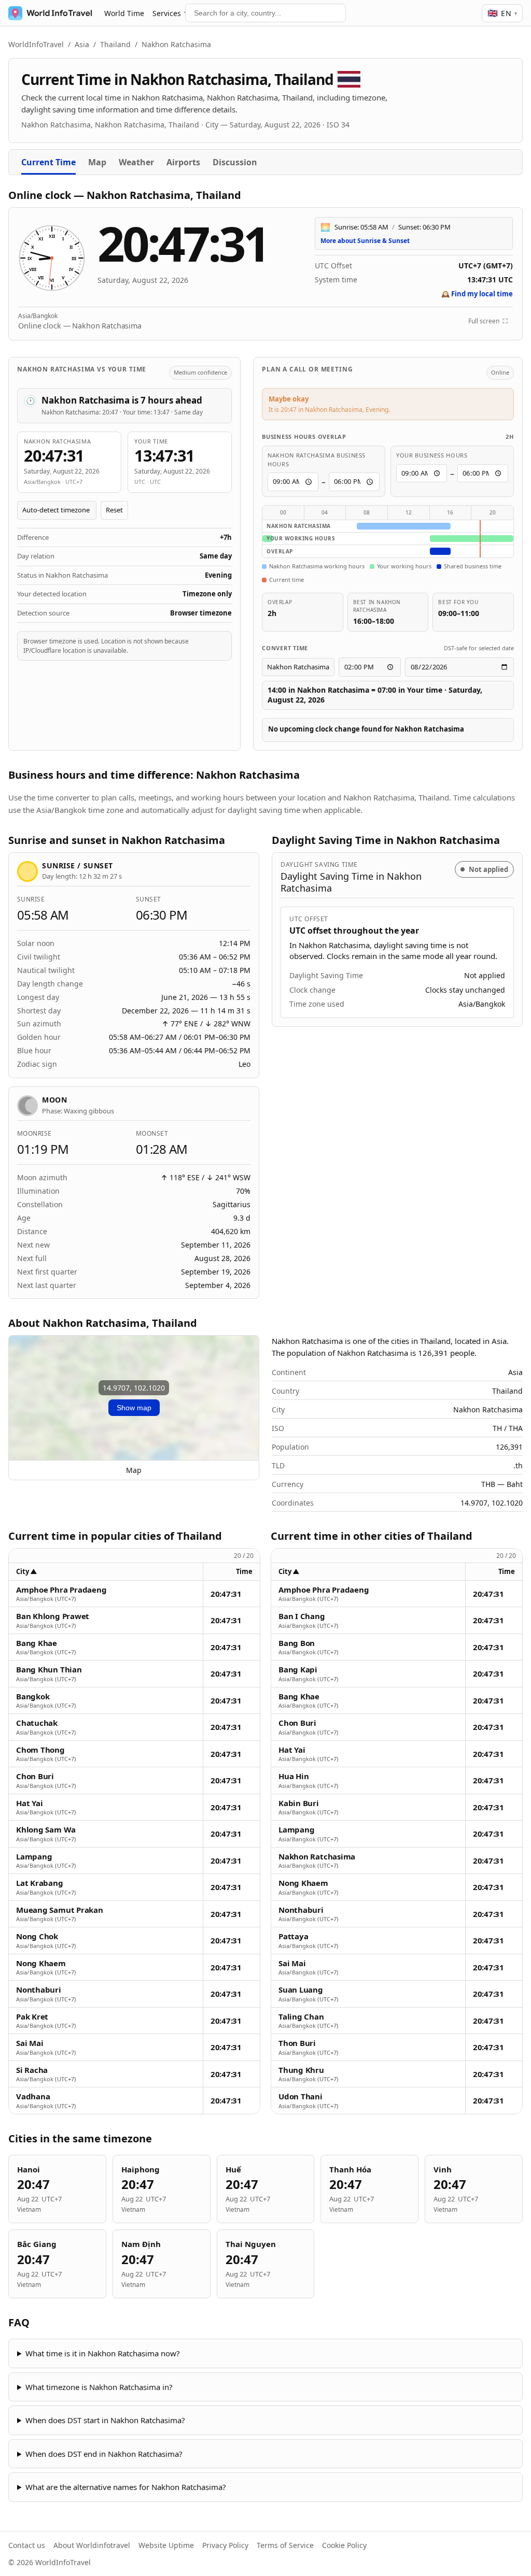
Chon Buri (35, 1776)
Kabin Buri (299, 1803)
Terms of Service (285, 2545)
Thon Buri (297, 2043)
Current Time (48, 162)
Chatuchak (37, 1723)
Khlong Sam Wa (46, 1830)
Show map (134, 1408)
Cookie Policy (344, 2545)
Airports (183, 162)
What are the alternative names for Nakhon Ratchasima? (126, 2487)
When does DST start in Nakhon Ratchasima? (105, 2420)
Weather (136, 162)
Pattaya (293, 1936)
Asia (82, 44)
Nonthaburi (39, 1990)
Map (97, 162)
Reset (114, 510)
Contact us (27, 2545)
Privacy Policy (225, 2545)
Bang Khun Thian (49, 1670)
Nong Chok (37, 1936)
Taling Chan (301, 2017)
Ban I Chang (302, 1616)
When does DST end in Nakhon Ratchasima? (104, 2454)
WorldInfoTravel (36, 44)
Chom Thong (40, 1750)
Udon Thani (301, 2096)
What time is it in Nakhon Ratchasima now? (103, 2353)
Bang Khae (37, 1643)
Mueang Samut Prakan (60, 1910)
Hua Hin (294, 1776)
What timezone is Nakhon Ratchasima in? (99, 2387)
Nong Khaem (41, 1963)
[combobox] (265, 13)
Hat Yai (29, 1803)
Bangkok (33, 1697)
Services (167, 13)
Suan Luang (301, 1990)
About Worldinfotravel (92, 2545)
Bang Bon (297, 1643)
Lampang (34, 1857)
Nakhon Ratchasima (317, 1857)
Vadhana (33, 2096)
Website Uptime (166, 2545)
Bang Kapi (298, 1670)
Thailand (115, 44)
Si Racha (32, 2070)
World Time (124, 13)
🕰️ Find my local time (477, 294)
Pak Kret (32, 2017)
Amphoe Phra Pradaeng (61, 1590)
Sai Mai (30, 2043)
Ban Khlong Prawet (53, 1616)
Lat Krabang (40, 1883)
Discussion (235, 162)
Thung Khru (301, 2070)
